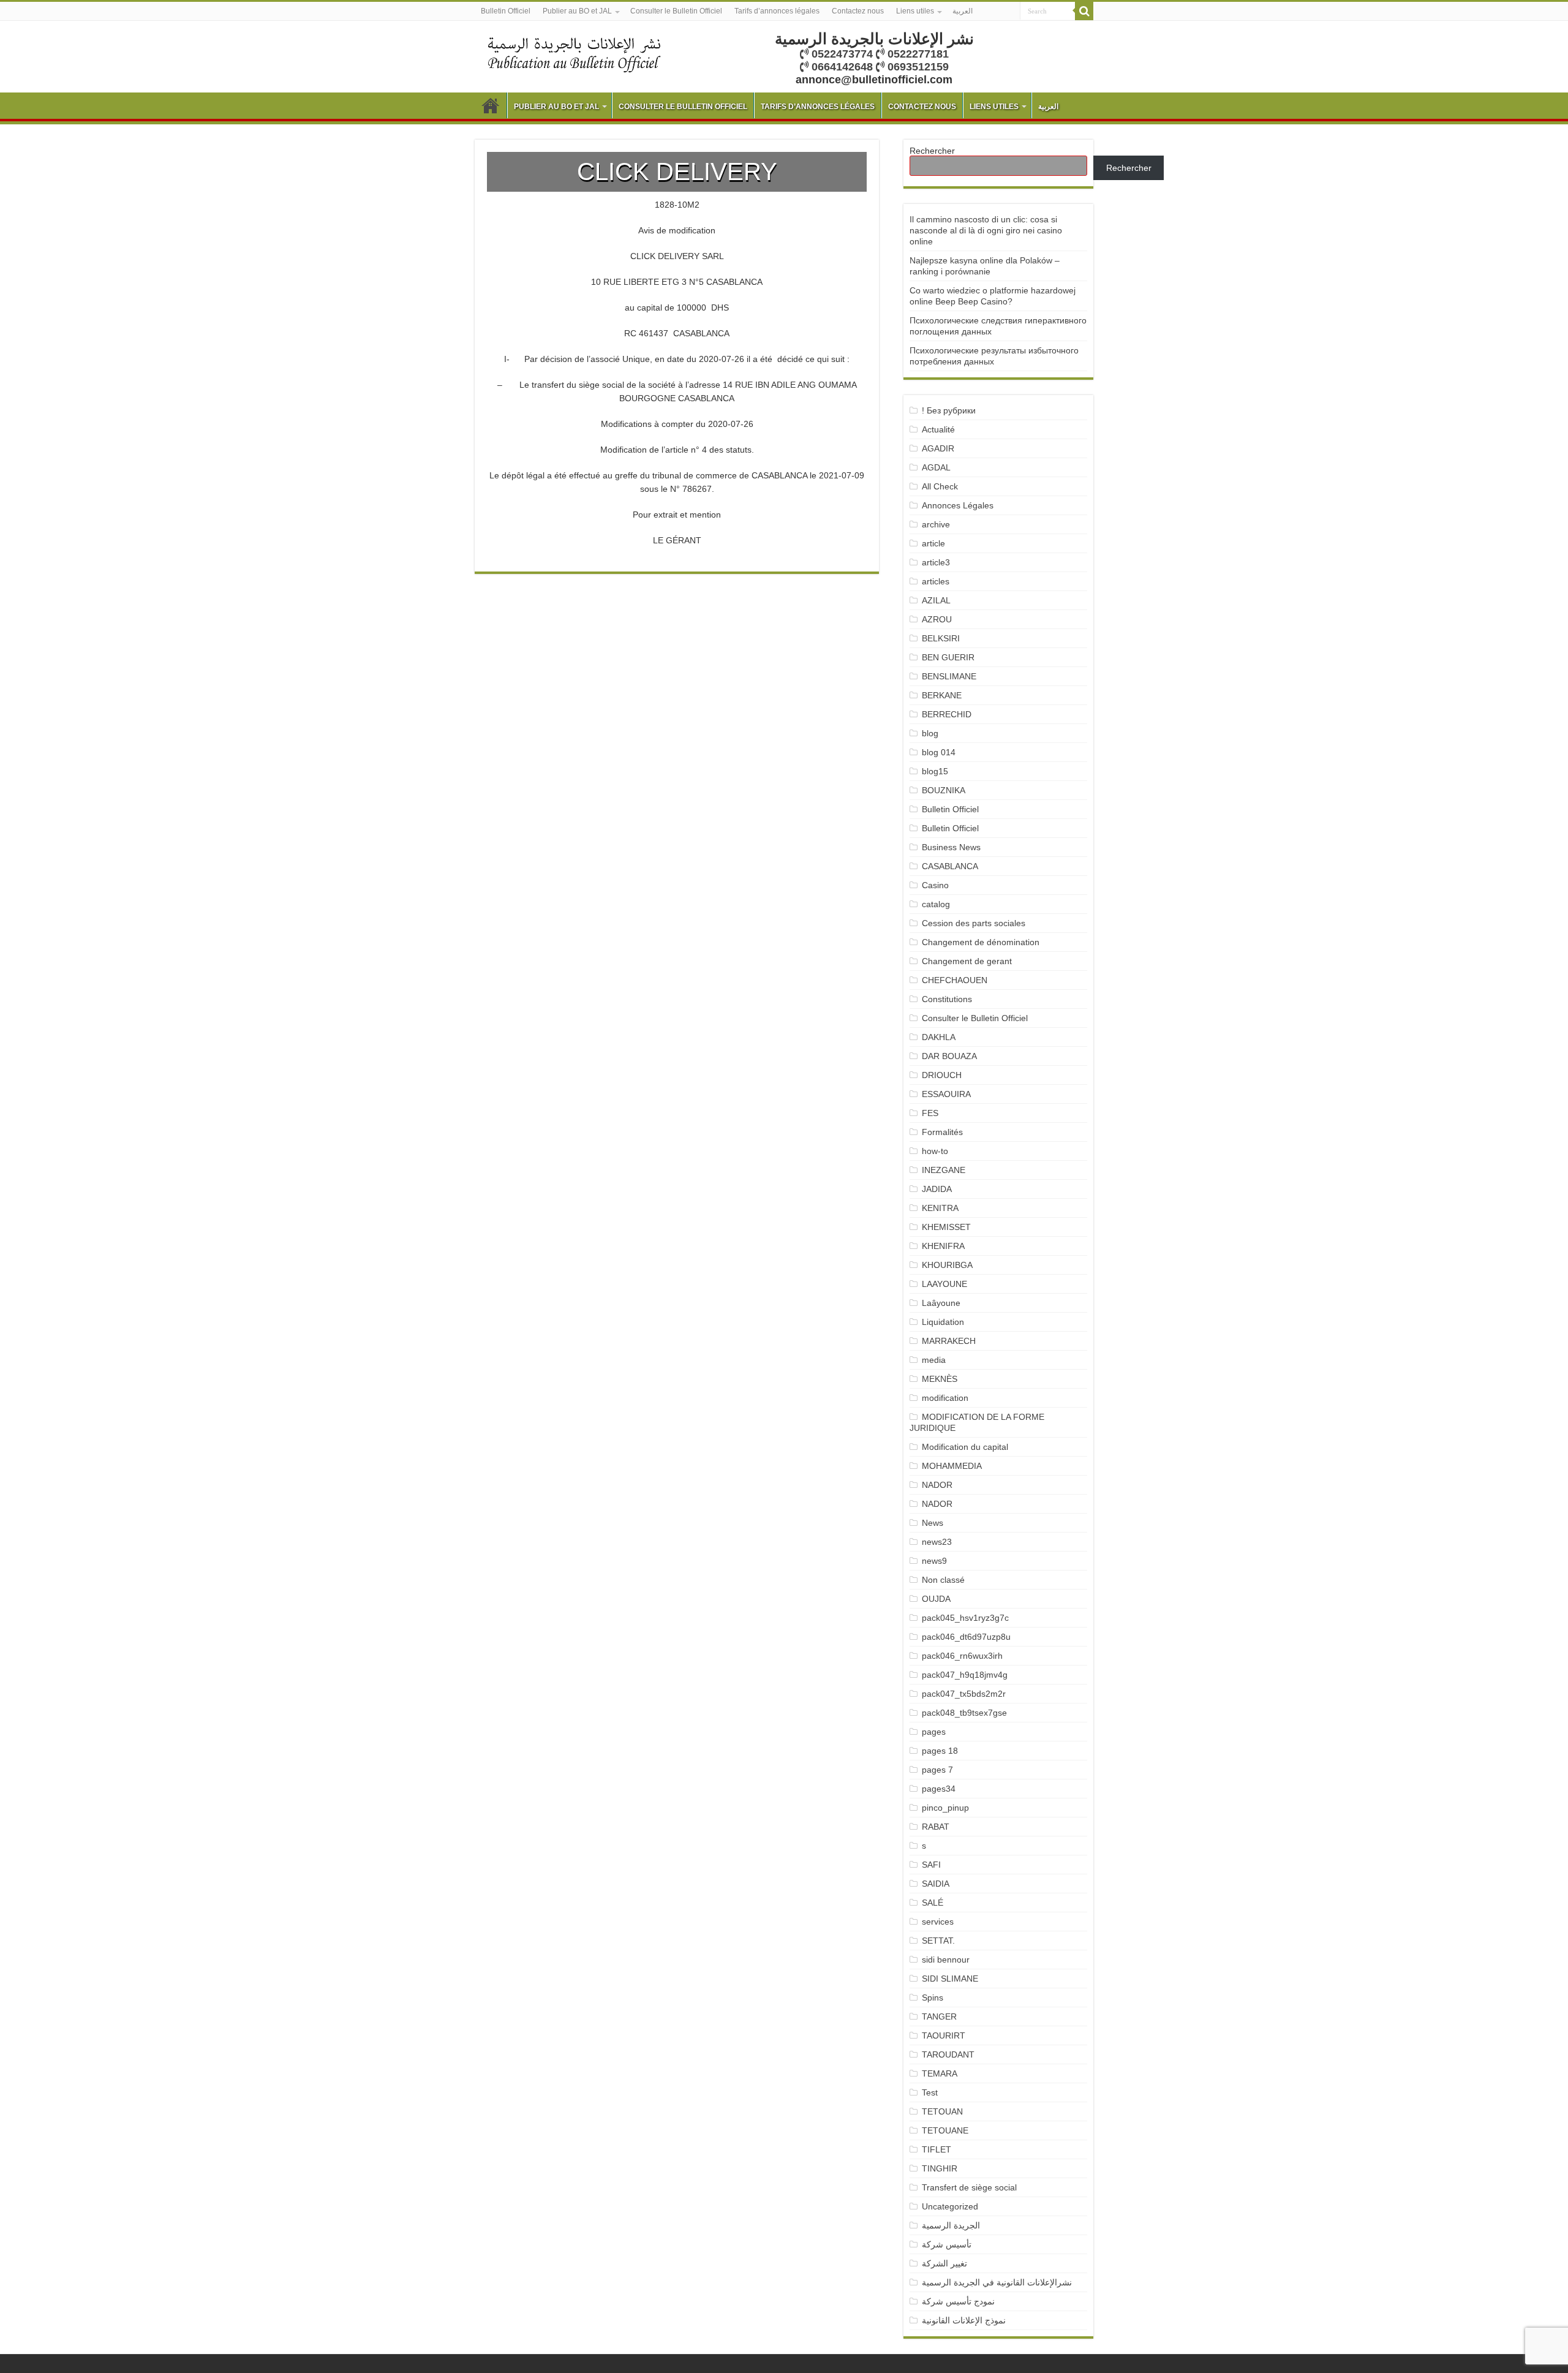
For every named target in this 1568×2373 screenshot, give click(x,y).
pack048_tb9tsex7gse (964, 1713)
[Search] (1084, 11)
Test (930, 2092)
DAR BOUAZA (949, 1056)
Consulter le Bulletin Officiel (676, 11)
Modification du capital (965, 1447)
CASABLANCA (950, 866)
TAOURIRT (946, 2035)
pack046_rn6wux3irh (962, 1656)
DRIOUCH (942, 1075)
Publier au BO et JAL (577, 11)
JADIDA (937, 1189)
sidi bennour (946, 1960)
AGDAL (936, 467)
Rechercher (932, 151)
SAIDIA (936, 1884)
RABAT (936, 1827)
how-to (935, 1151)
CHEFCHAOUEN (955, 980)
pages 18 (940, 1751)
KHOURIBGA (947, 1265)
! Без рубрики (949, 410)
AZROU (937, 619)
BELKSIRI (941, 638)
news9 (934, 1561)
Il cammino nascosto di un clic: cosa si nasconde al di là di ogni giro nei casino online (986, 230)
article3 (936, 562)
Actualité (938, 429)
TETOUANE (945, 2130)
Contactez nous (858, 11)
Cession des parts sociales (974, 923)
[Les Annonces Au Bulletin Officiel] (574, 53)
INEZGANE (944, 1170)
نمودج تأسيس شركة (958, 2301)
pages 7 (937, 1770)
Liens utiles (915, 11)
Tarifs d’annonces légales (777, 11)
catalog (936, 904)
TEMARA (944, 2073)
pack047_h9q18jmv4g (965, 1675)
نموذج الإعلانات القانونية (964, 2320)
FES (930, 1113)
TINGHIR (940, 2168)
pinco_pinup (945, 1808)
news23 (937, 1542)
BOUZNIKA (944, 790)
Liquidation (943, 1322)
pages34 (939, 1789)
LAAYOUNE (944, 1284)
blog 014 (939, 752)
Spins (933, 1998)
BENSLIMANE (949, 676)
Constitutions (947, 999)
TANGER (939, 2016)
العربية (963, 11)
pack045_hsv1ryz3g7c (965, 1618)
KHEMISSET (946, 1227)
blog (930, 733)
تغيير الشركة (944, 2263)
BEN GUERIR (948, 657)
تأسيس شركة (947, 2244)
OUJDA (936, 1599)
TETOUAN (942, 2111)
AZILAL (936, 600)
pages (934, 1732)
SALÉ (933, 1903)
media (934, 1360)
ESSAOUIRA (946, 1094)
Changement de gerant (967, 961)
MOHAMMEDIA (952, 1466)
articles (936, 581)
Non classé (943, 1580)
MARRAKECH (949, 1341)
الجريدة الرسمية (951, 2225)
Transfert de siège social (969, 2187)
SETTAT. (938, 1941)
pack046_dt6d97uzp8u (966, 1637)
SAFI (931, 1865)
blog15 (935, 771)
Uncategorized (950, 2206)
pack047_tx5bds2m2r (964, 1694)
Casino (935, 885)
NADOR (937, 1485)
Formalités (942, 1132)
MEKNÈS (940, 1379)
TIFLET (937, 2149)
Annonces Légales (958, 505)
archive (936, 524)
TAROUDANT (949, 2054)
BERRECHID (948, 714)
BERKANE (942, 695)
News (933, 1523)
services (938, 1922)
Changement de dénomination (981, 942)
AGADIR (938, 448)
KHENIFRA (943, 1246)
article (933, 543)
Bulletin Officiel (506, 11)
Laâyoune (941, 1303)
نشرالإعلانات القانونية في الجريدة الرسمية (997, 2282)
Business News (951, 847)
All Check (940, 486)
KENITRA (940, 1208)
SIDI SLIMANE (955, 1979)
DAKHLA (939, 1037)
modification (945, 1398)
